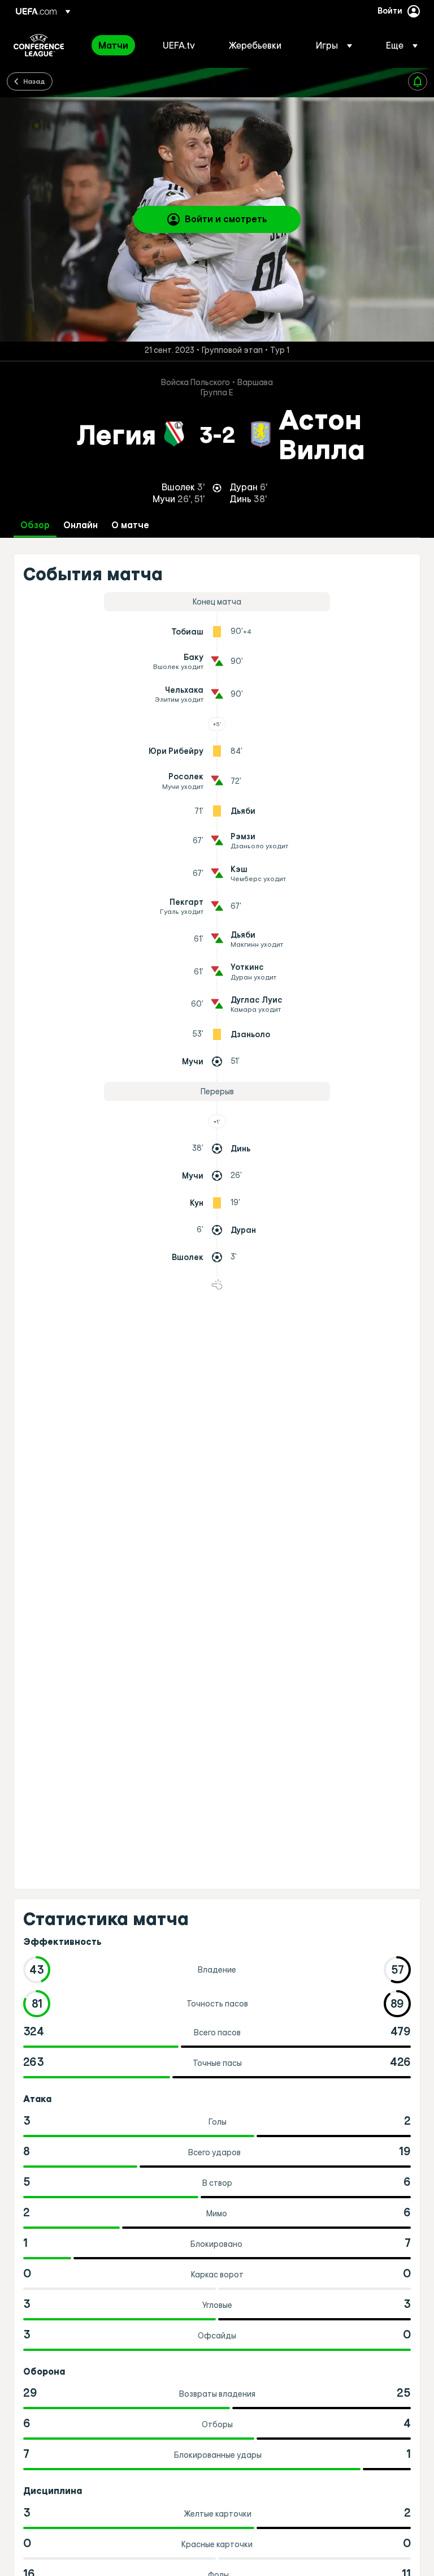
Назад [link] (34, 81)
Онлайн (81, 525)
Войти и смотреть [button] (226, 219)
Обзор (35, 525)
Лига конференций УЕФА (39, 45)
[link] (113, 45)
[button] (334, 45)
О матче (130, 525)
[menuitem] (116, 45)
